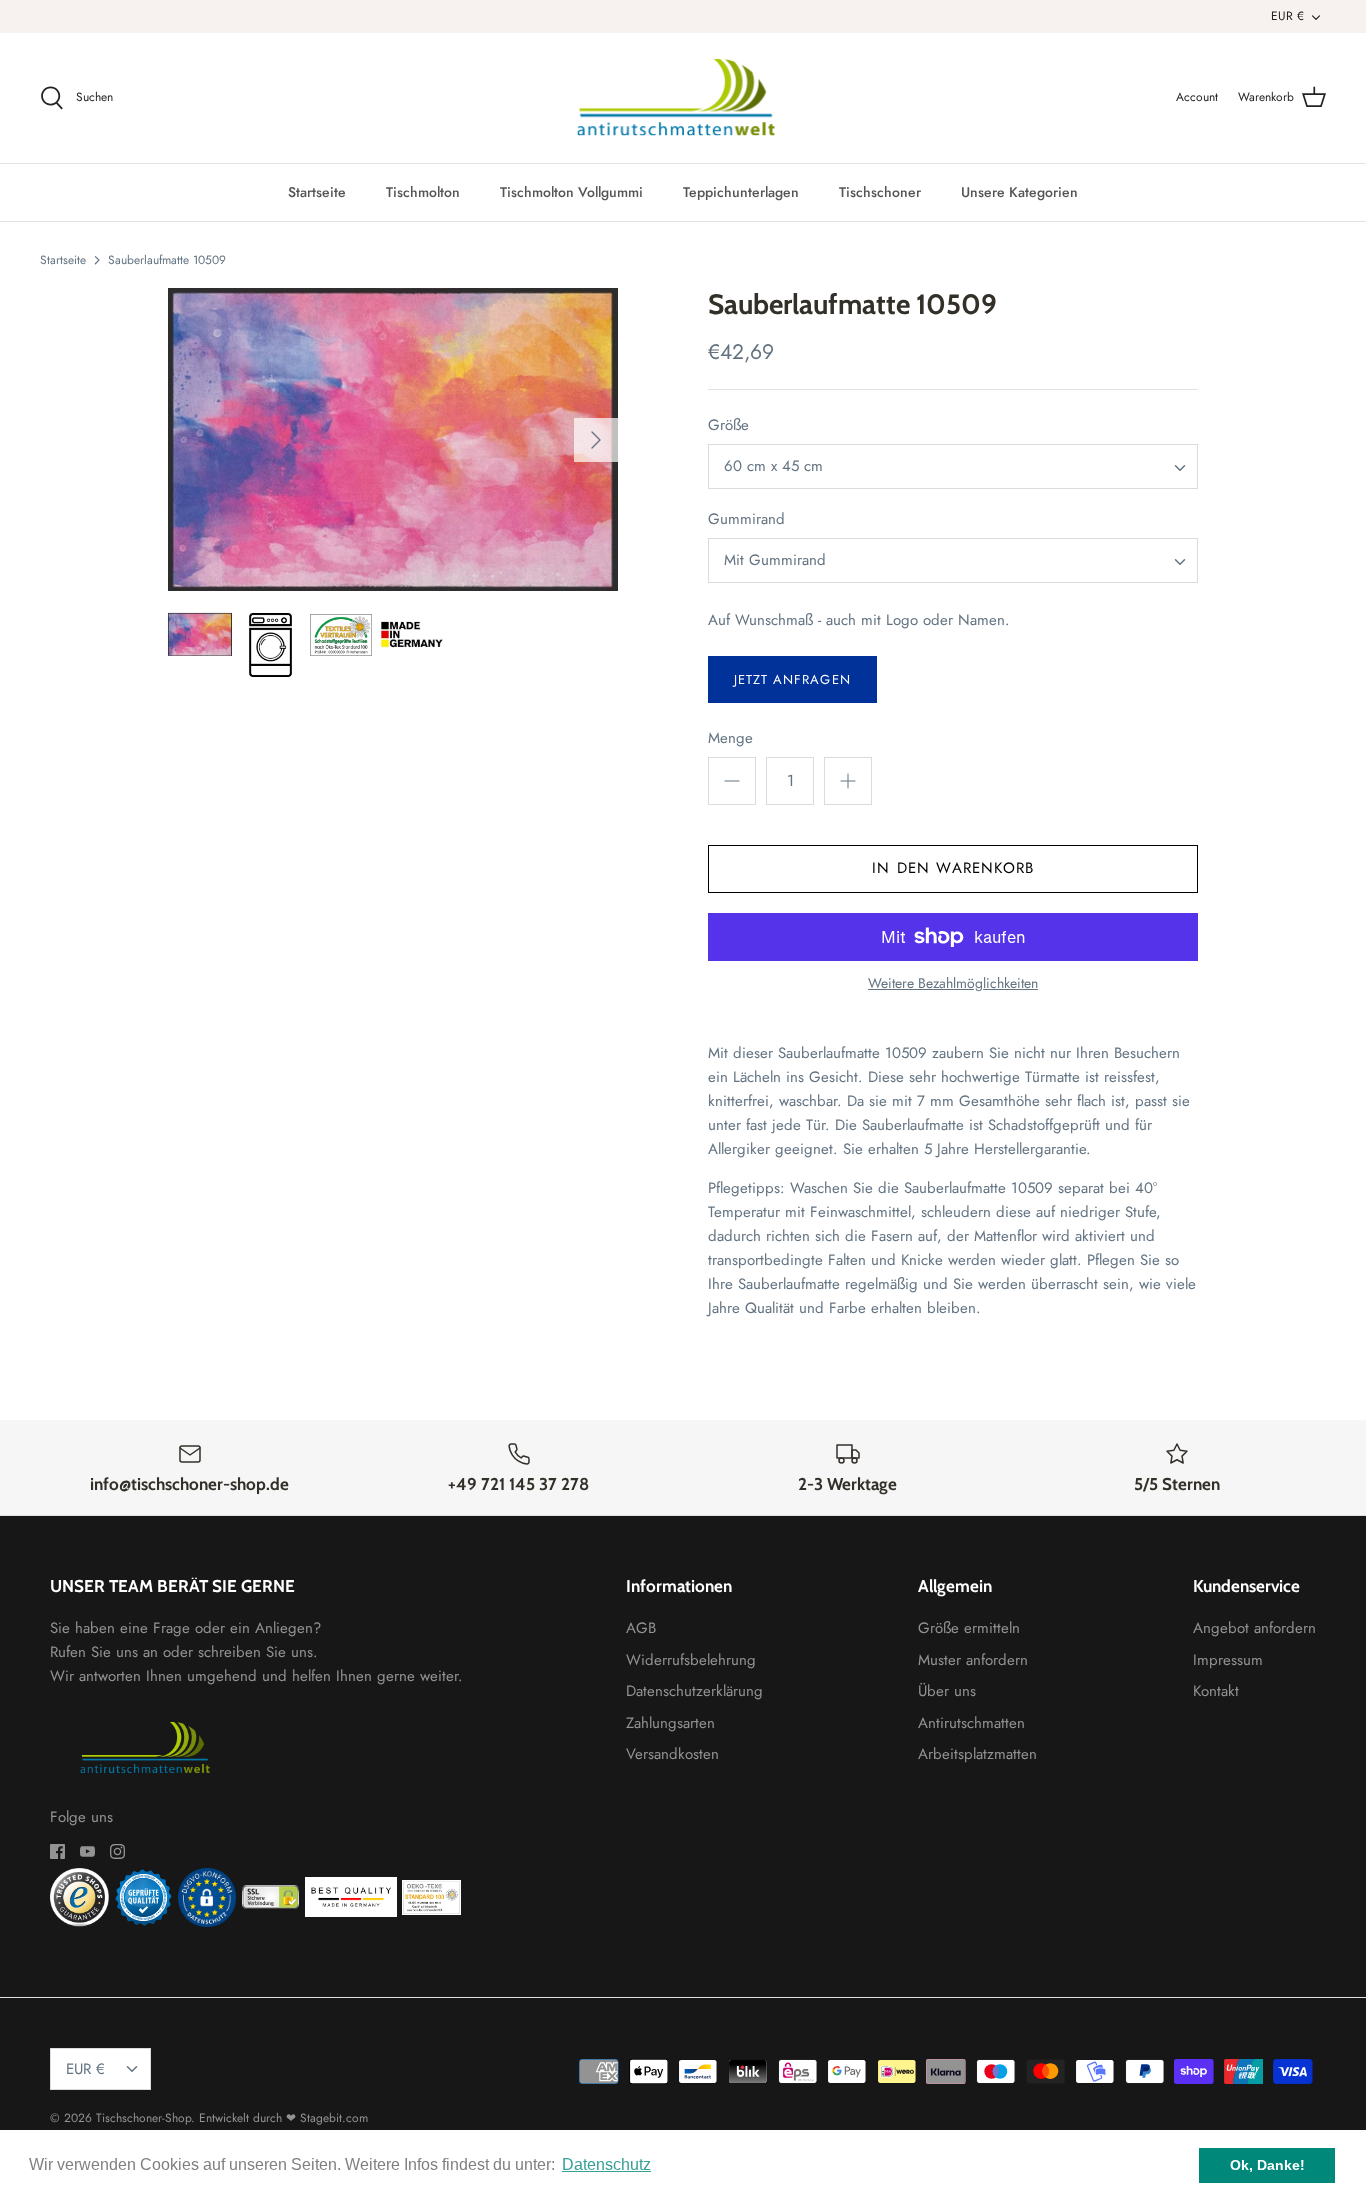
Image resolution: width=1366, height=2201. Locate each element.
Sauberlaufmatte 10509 (167, 259)
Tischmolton (423, 192)
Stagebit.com (334, 2118)
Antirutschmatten (971, 1723)
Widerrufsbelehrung (691, 1660)
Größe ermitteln (969, 1628)
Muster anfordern (973, 1660)
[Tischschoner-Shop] (683, 98)
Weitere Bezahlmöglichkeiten (953, 983)
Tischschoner (880, 192)
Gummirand (746, 519)
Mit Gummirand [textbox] (775, 560)
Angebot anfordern (1254, 1628)
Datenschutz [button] (606, 2164)
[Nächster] (596, 440)
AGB (641, 1628)
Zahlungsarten (670, 1723)
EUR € (1287, 16)
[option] (393, 439)
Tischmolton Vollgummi (571, 192)
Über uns (947, 1691)
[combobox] (953, 466)
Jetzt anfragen (792, 679)
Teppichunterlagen (741, 192)
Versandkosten (672, 1754)
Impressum (1228, 1660)
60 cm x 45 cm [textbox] (773, 466)
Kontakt (1216, 1691)
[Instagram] (117, 1851)
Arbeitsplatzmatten (977, 1754)
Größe (728, 425)
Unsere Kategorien (1019, 192)
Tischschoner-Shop (143, 2118)
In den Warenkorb (953, 868)
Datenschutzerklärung (694, 1691)
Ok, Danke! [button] (1267, 2165)
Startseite (317, 192)
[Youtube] (87, 1851)
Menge (730, 738)
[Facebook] (57, 1851)
